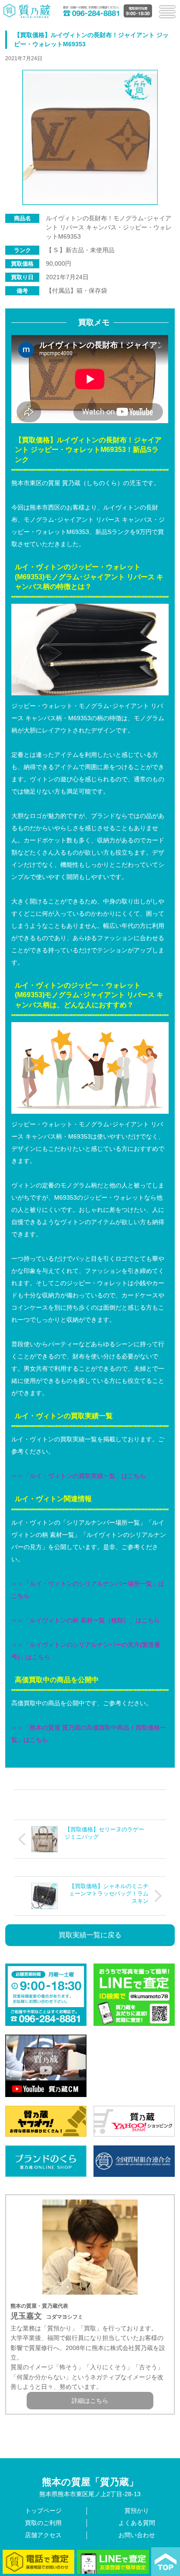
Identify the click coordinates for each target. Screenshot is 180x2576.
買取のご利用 (43, 2523)
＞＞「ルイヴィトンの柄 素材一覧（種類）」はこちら (86, 1620)
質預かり (137, 2511)
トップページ (43, 2511)
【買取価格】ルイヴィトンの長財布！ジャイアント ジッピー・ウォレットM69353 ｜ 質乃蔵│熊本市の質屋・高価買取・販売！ (27, 11)
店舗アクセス (43, 2535)
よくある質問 (137, 2523)
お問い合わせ (137, 2535)
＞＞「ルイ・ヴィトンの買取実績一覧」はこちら (79, 1476)
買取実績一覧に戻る (90, 1935)
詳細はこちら (90, 2401)
